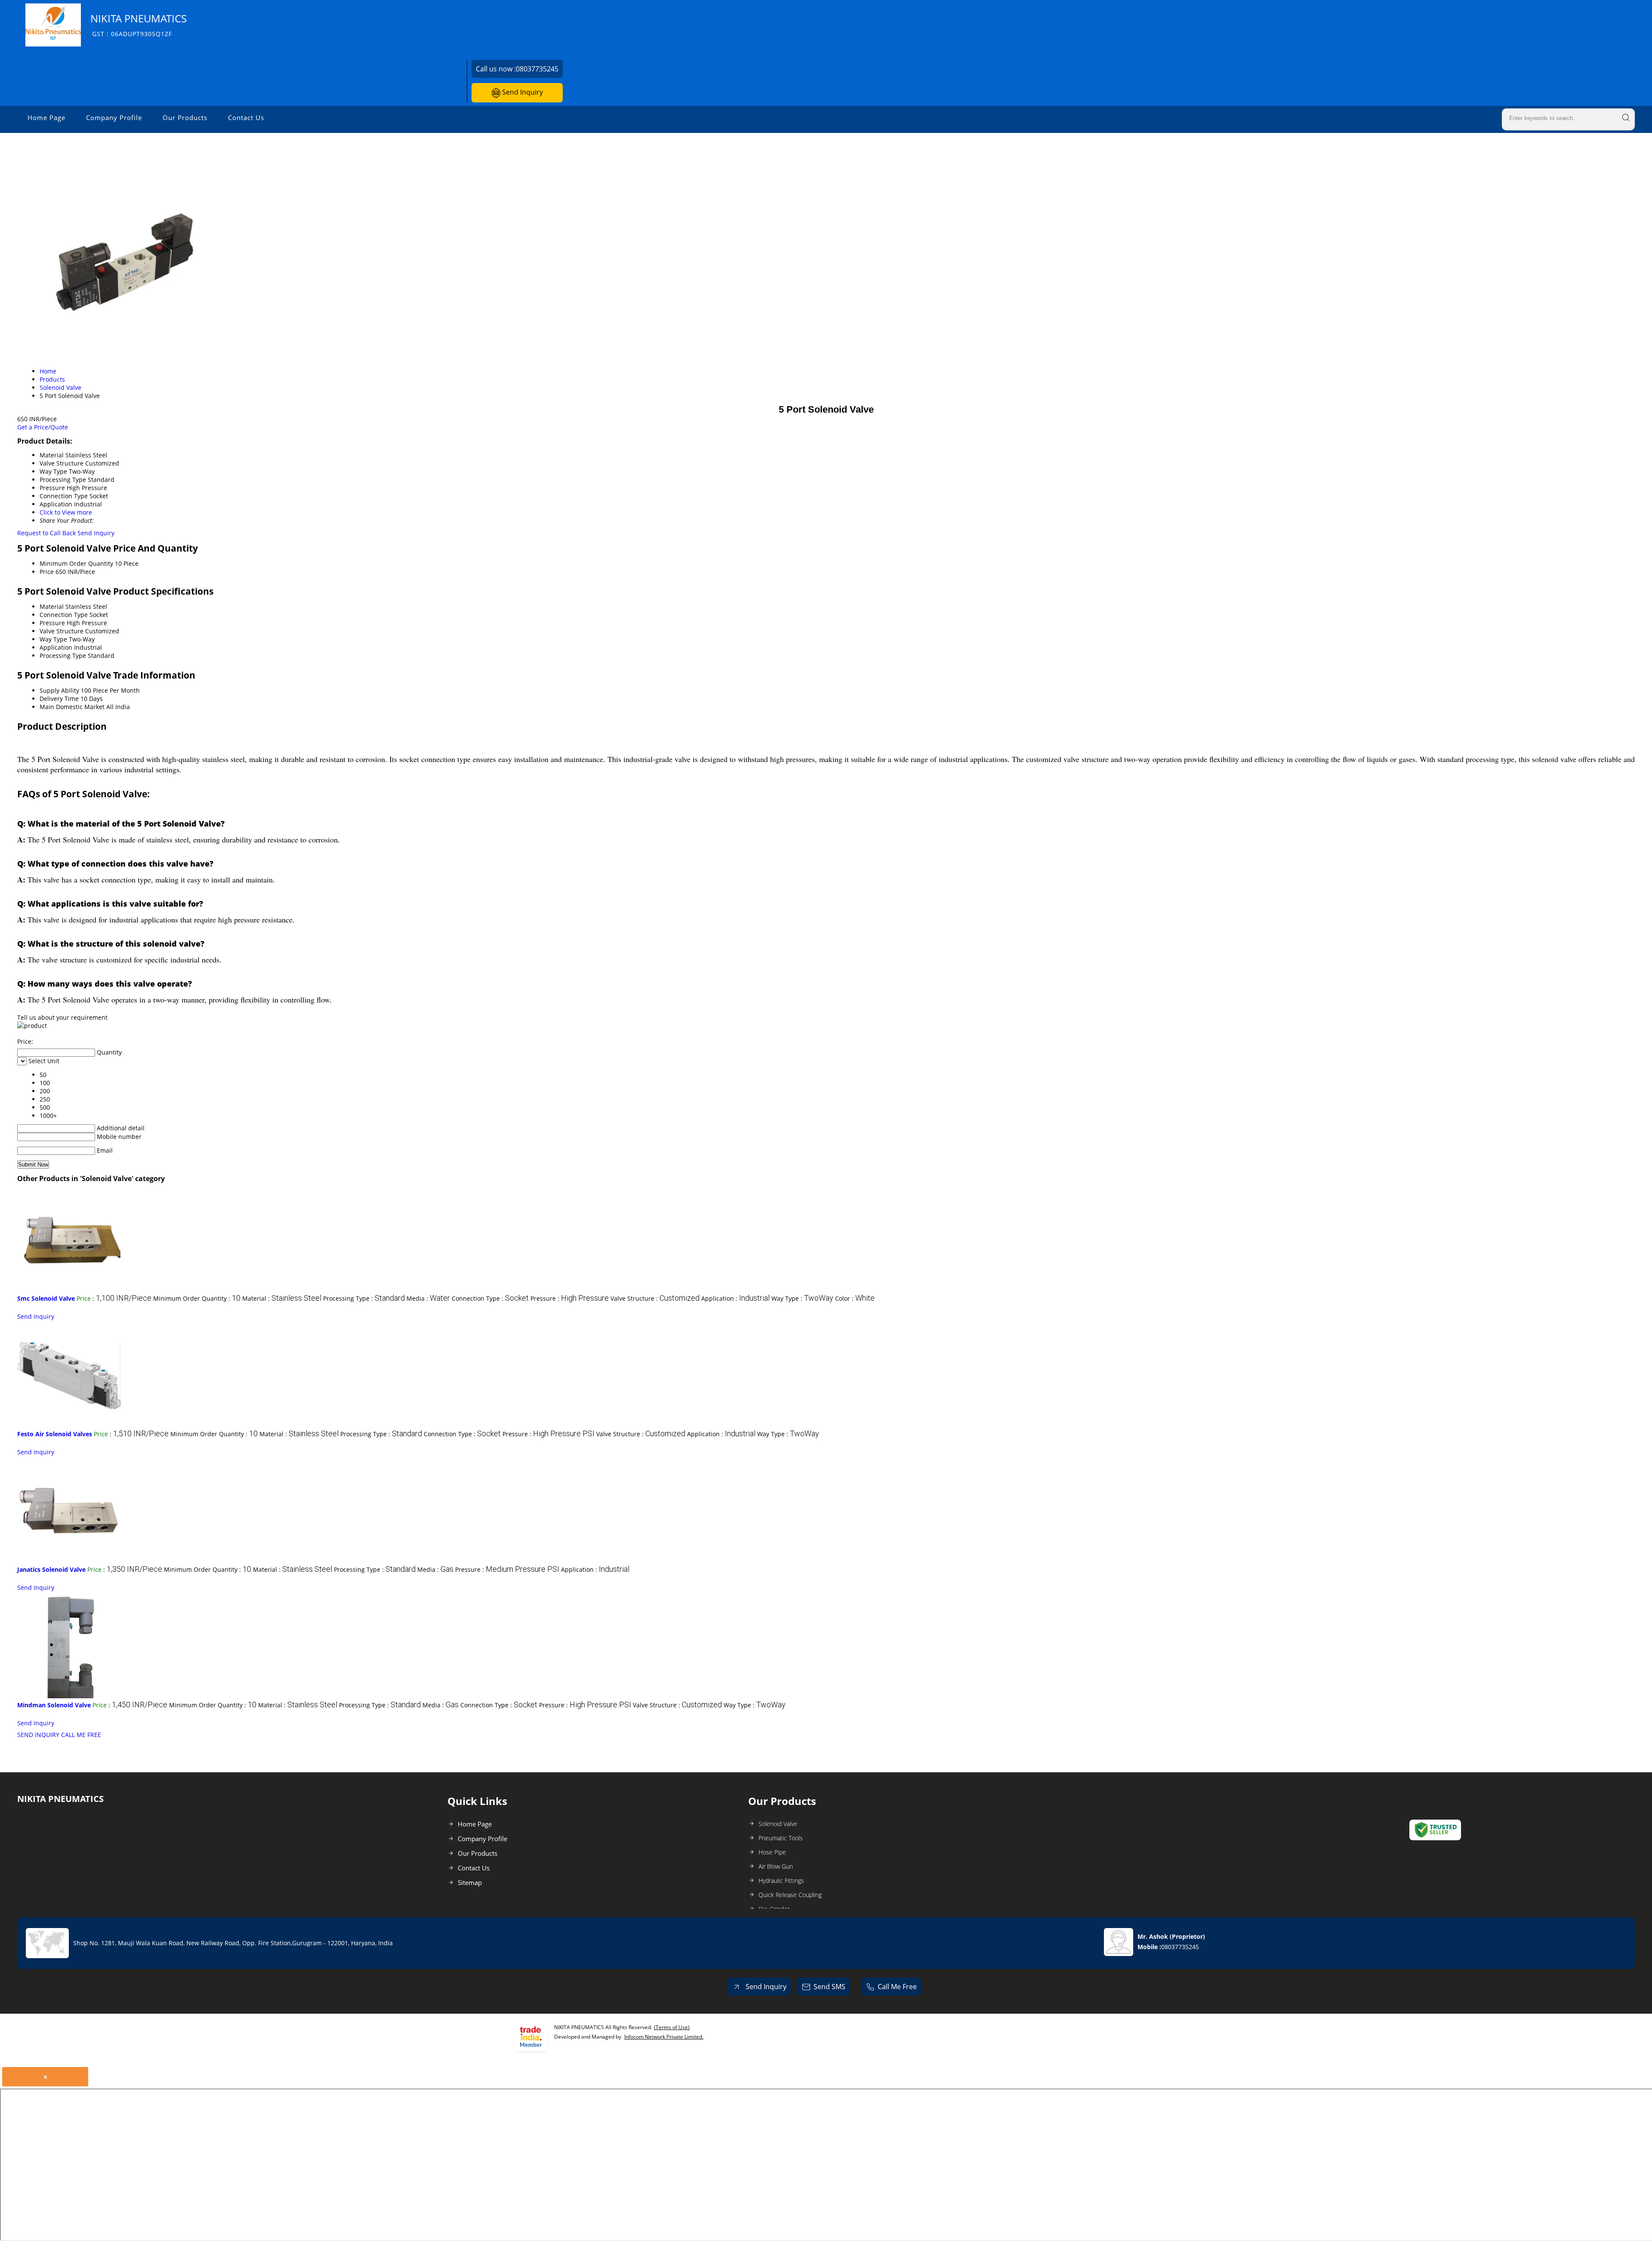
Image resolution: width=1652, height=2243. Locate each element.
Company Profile (114, 117)
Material (52, 606)
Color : (855, 1298)
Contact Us (246, 117)
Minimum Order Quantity (76, 563)
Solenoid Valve (778, 1824)
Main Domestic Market (72, 707)
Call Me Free (897, 1987)
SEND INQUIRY (38, 1735)
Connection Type (64, 615)
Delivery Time (59, 699)
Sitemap (470, 1882)
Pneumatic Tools (781, 1838)
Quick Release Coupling (790, 1895)
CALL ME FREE (81, 1735)
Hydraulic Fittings (781, 1880)
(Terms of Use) (672, 2027)
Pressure (52, 623)
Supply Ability (59, 690)
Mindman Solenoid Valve (54, 1705)
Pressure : (570, 1298)
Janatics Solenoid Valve (51, 1569)
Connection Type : (490, 1298)
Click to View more (66, 512)
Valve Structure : (655, 1298)
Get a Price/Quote (43, 427)
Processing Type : (364, 1298)
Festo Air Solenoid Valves (55, 1434)
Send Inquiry (522, 92)
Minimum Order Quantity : (197, 1298)
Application (56, 647)
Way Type (53, 639)
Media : (428, 1298)
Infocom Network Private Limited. (664, 2037)
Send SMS (829, 1987)
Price (47, 572)
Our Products (185, 117)
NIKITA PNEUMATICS (139, 25)
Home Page (46, 117)
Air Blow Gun (776, 1866)
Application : (735, 1298)
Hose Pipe (772, 1852)
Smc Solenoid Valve (46, 1298)
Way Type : (802, 1298)
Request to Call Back (46, 533)
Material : (282, 1298)
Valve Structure (62, 631)
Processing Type (63, 656)
